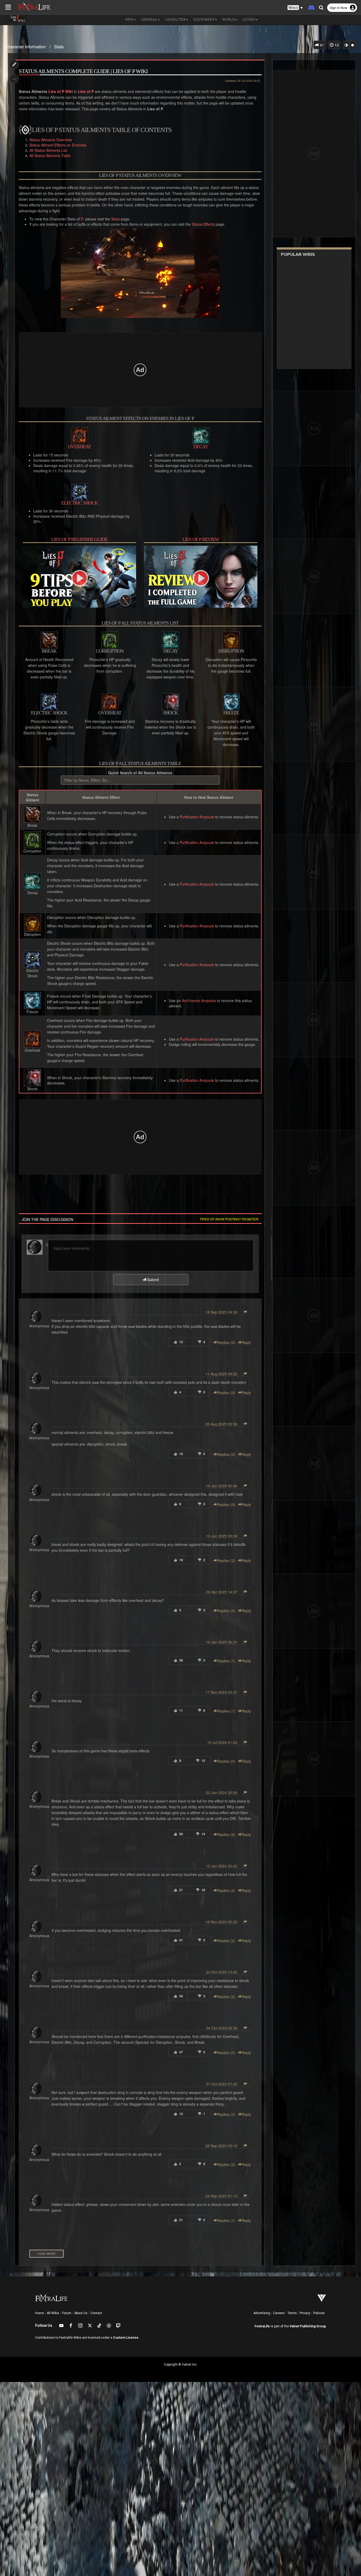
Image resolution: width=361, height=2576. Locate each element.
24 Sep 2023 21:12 (221, 2196)
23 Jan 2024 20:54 (222, 1792)
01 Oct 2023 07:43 (222, 2084)
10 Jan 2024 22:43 (222, 1866)
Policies (319, 2313)
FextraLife (262, 2326)
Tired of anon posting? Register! (229, 1219)
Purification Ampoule (197, 817)
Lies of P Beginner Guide (79, 539)
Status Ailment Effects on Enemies (58, 145)
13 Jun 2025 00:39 (222, 1536)
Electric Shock (80, 503)
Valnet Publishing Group (308, 2326)
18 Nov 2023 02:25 (221, 1922)
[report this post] (245, 1312)
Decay (201, 447)
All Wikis (53, 2313)
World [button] (228, 20)
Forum (67, 2313)
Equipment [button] (204, 20)
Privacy (305, 2313)
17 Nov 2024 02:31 (221, 1692)
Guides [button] (249, 20)
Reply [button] (246, 1342)
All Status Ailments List (48, 150)
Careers (279, 2313)
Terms (292, 2313)
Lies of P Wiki (61, 91)
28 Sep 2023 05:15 (221, 2146)
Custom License (126, 2338)
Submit (152, 1280)
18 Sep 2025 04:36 (221, 1312)
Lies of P (86, 91)
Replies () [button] (226, 1342)
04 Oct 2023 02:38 (222, 2028)
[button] (295, 8)
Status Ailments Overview (51, 140)
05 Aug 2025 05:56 (221, 1424)
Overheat (79, 447)
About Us (81, 2313)
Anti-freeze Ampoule (199, 1001)
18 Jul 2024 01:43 (222, 1742)
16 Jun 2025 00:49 (222, 1486)
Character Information (26, 47)
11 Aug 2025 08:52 (221, 1374)
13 (336, 45)
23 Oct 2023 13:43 (222, 1972)
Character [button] (175, 20)
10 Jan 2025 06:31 (222, 1642)
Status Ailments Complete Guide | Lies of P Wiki (83, 71)
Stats (59, 47)
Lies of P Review (201, 539)
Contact (96, 2313)
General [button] (149, 20)
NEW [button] (129, 20)
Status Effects (203, 224)
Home (40, 2313)
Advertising (262, 2313)
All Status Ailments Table (50, 155)
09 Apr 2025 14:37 (222, 1592)
